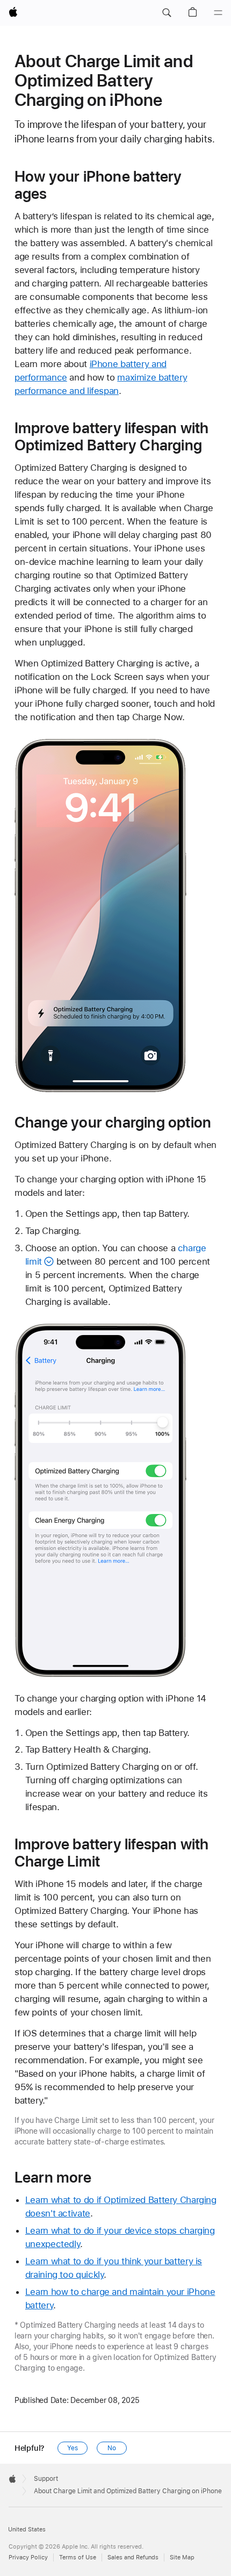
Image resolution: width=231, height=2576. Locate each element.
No (112, 2448)
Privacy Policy (28, 2557)
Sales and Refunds (133, 2557)
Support (46, 2479)
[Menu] (218, 13)
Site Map (182, 2557)
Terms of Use (78, 2557)
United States (27, 2530)
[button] (167, 13)
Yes (73, 2448)
